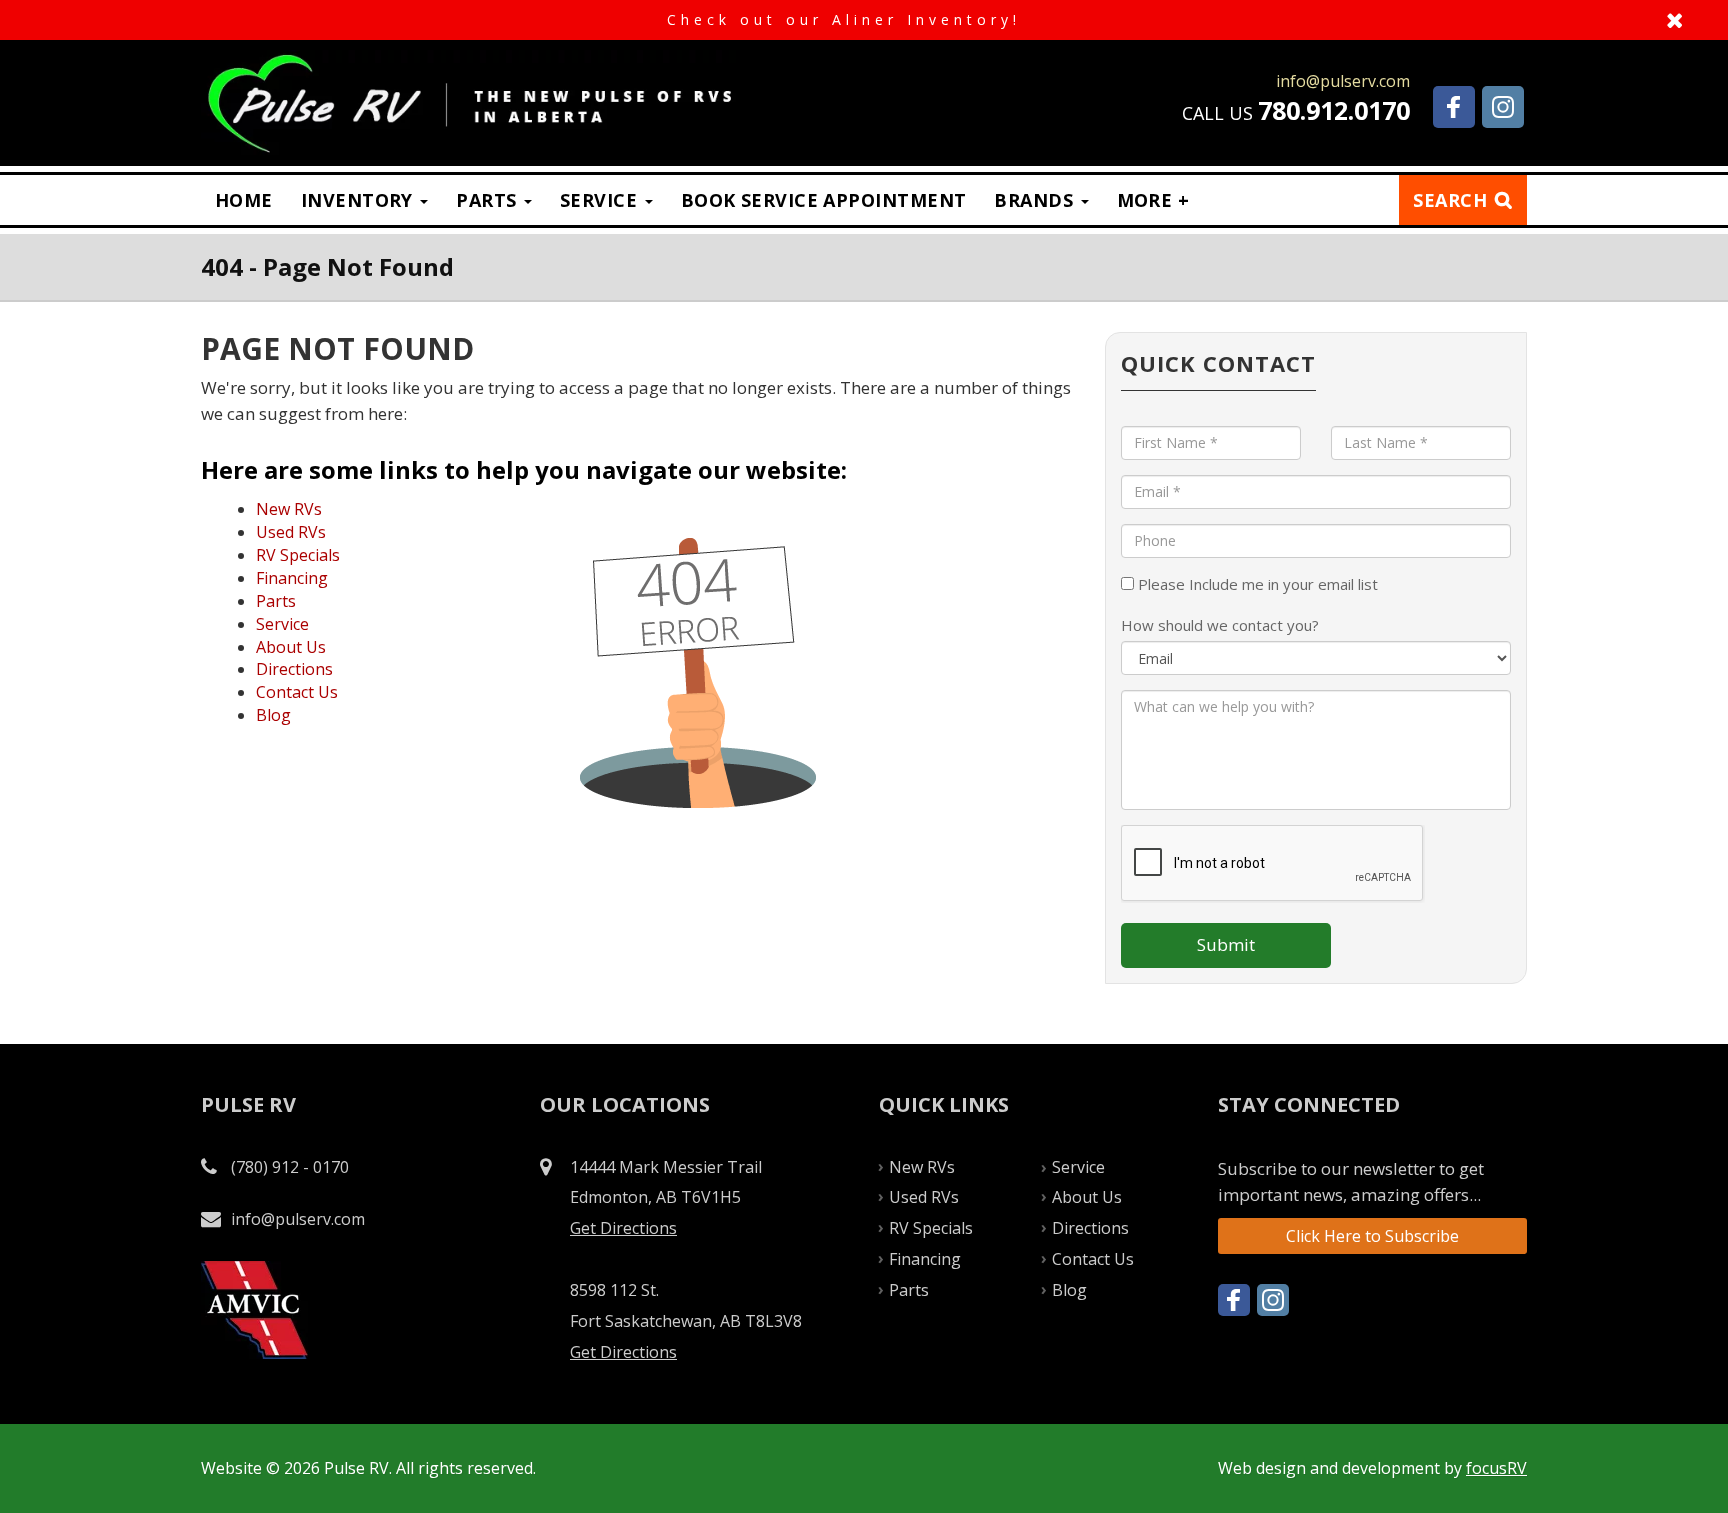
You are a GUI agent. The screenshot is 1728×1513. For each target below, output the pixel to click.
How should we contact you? (1220, 625)
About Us (291, 647)
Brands (1036, 200)
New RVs (289, 509)
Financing (292, 578)
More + (1153, 200)
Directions (294, 669)
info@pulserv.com (298, 1219)
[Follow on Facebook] (1454, 107)
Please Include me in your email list (1256, 584)
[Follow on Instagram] (1503, 107)
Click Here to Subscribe (1372, 1236)
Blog (273, 715)
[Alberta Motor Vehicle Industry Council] (254, 1309)
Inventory (360, 200)
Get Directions (623, 1228)
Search (1450, 200)
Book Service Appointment (824, 200)
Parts (489, 200)
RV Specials (298, 555)
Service (601, 200)
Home (244, 200)
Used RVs (291, 532)
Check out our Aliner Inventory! (864, 20)
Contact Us (297, 692)
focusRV (1496, 1468)
